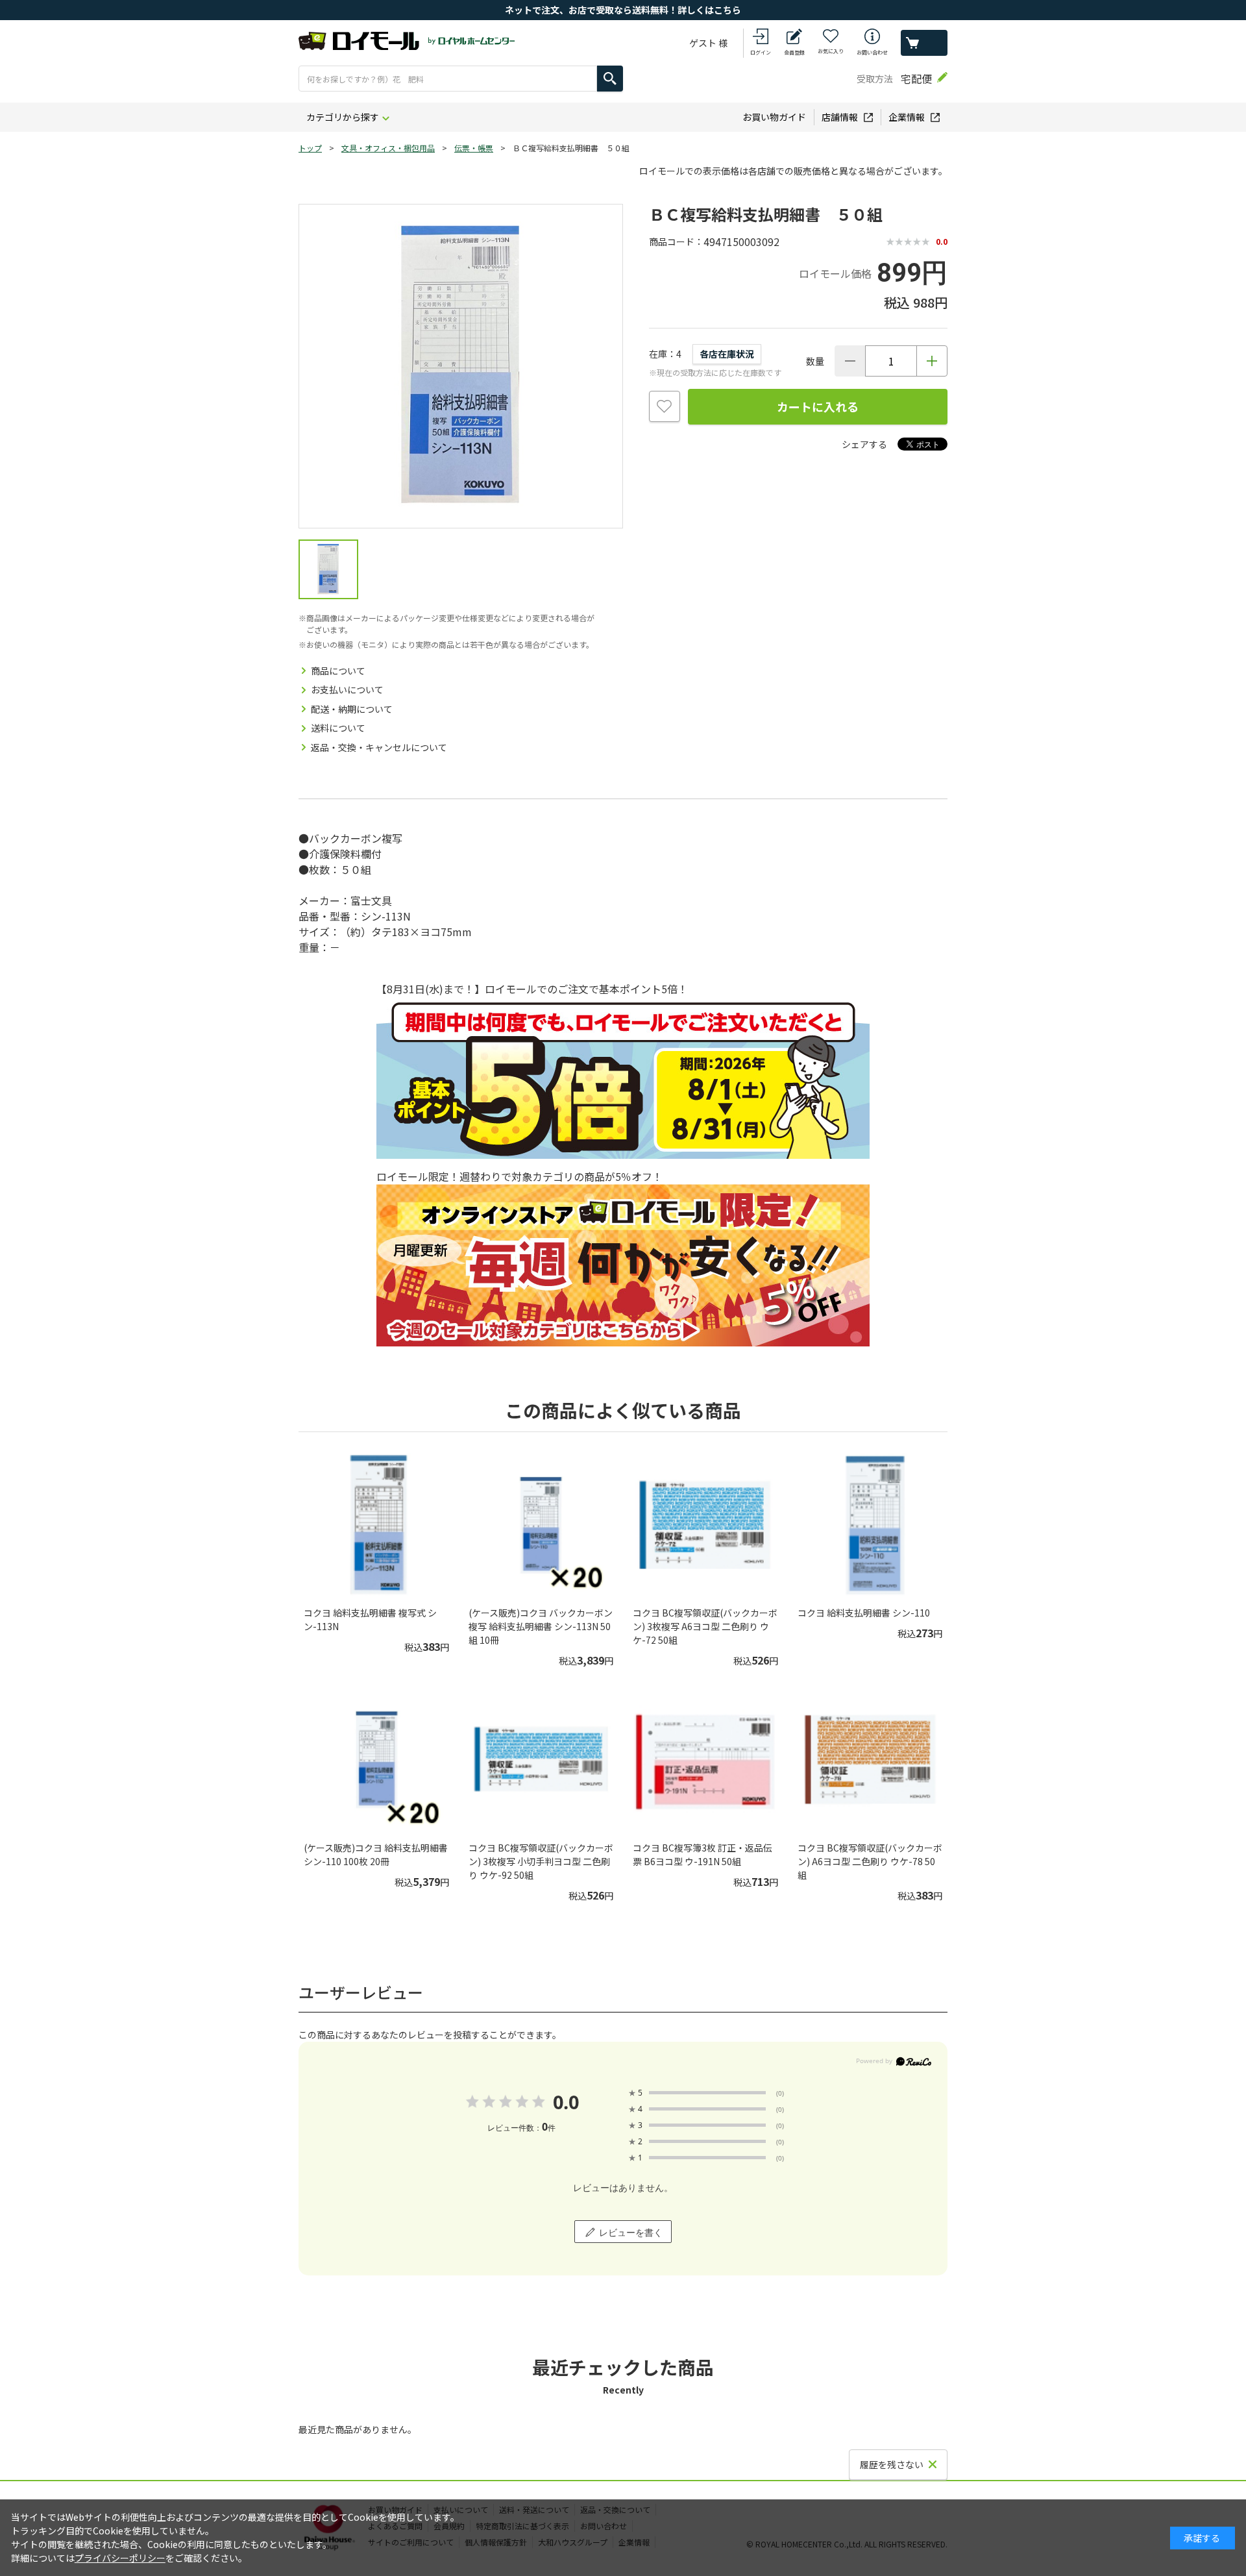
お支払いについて (347, 689)
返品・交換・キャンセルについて (379, 747)
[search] (610, 79)
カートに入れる (818, 406)
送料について (338, 728)
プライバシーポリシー (120, 2558)
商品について (338, 671)
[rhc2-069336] (328, 569)
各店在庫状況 (727, 354)
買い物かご (924, 43)
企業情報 (907, 117)
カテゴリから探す (343, 117)
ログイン (761, 52)
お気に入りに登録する (665, 406)
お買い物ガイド (774, 117)
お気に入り (831, 51)
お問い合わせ (872, 52)
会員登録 (794, 52)
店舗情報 (840, 117)
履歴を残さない (892, 2464)
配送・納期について (352, 709)
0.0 (566, 2102)
